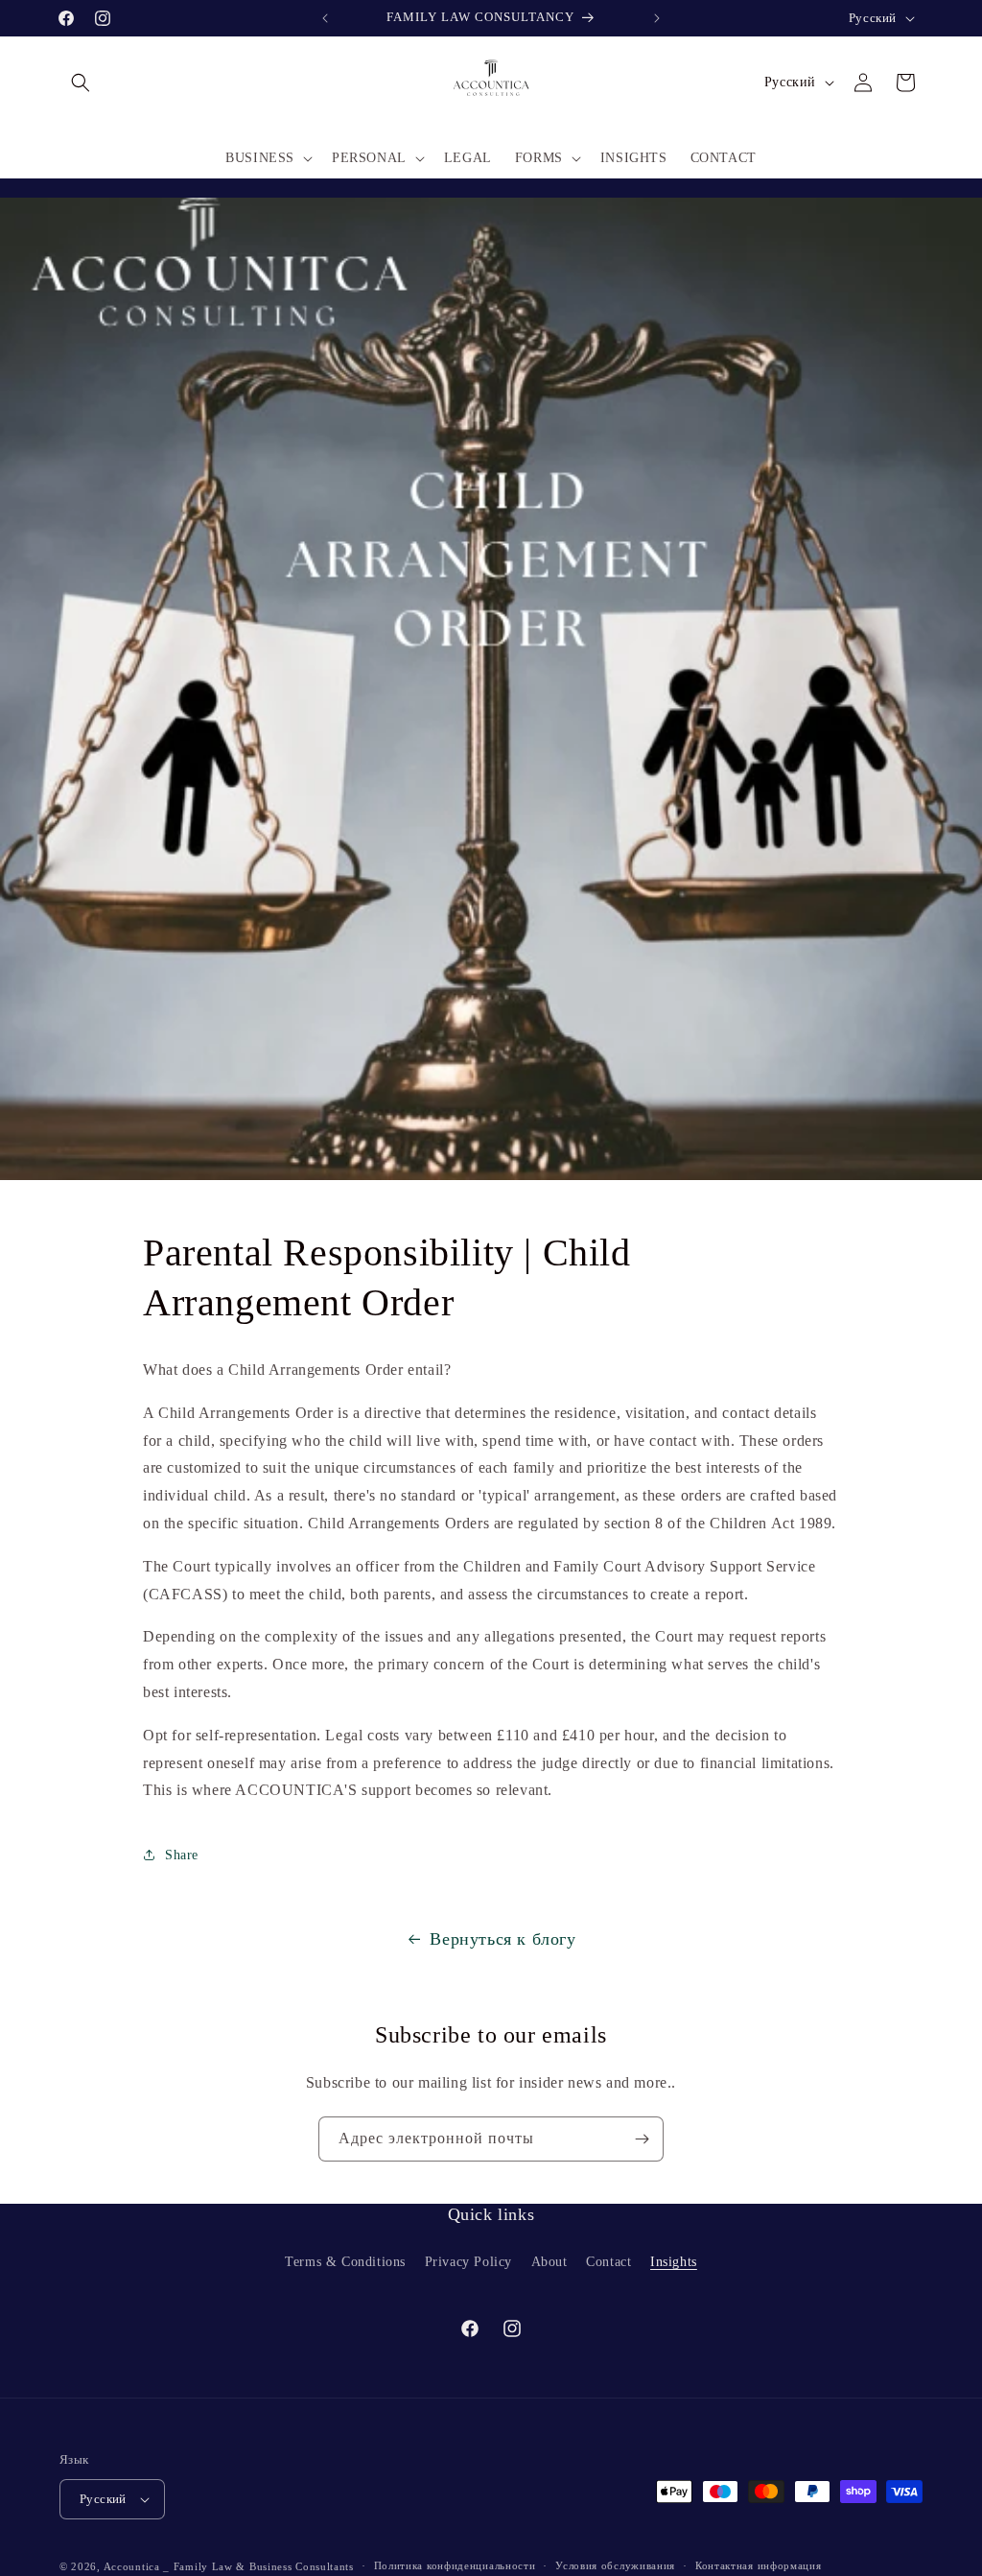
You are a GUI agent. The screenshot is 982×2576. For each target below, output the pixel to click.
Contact (608, 2262)
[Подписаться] (642, 2139)
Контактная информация (759, 2565)
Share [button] (182, 1855)
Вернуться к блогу (503, 1939)
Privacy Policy (468, 2262)
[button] (81, 83)
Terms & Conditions (345, 2262)
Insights (674, 2262)
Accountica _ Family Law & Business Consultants (229, 2566)
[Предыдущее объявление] (325, 18)
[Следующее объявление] (657, 18)
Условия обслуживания (615, 2565)
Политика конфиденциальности (455, 2565)
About (549, 2262)
